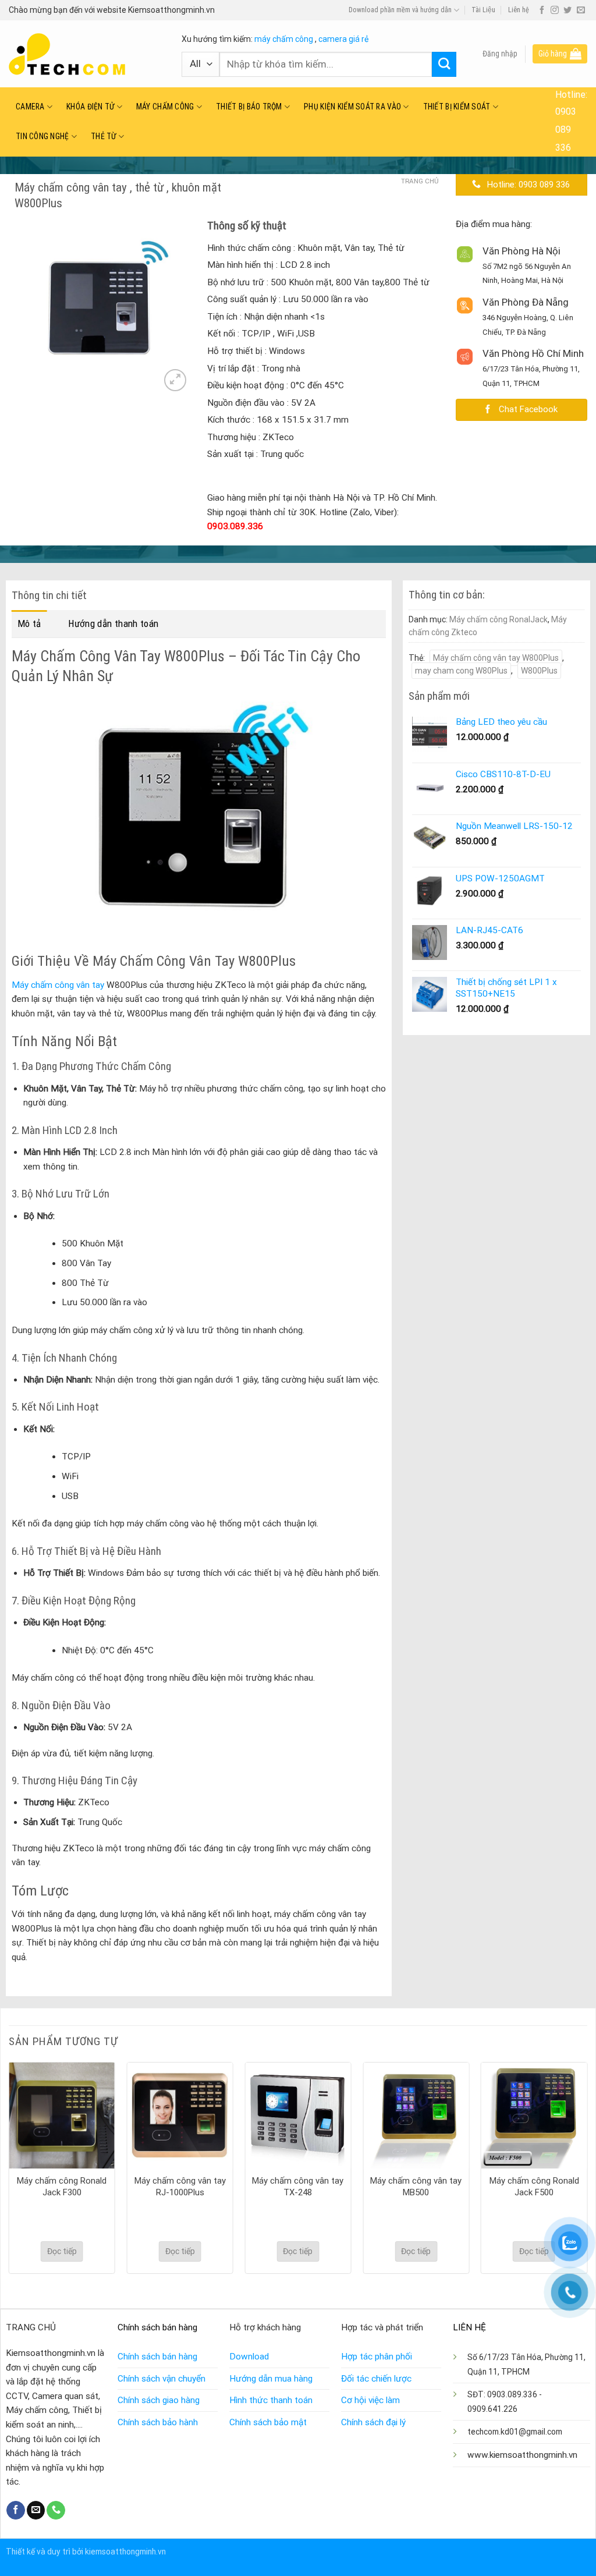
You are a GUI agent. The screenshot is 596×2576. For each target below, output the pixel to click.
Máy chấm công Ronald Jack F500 (534, 2187)
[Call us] (56, 2510)
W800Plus (539, 671)
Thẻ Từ (104, 136)
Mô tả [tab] (29, 623)
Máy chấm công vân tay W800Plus (496, 658)
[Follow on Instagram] (555, 10)
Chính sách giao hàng (159, 2400)
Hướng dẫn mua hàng (271, 2379)
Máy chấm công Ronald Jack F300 (62, 2187)
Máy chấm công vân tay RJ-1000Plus (180, 2187)
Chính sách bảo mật (268, 2422)
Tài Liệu (483, 10)
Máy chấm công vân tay (58, 985)
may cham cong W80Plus (461, 671)
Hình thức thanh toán (271, 2400)
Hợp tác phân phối (377, 2357)
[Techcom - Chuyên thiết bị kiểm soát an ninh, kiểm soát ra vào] (86, 54)
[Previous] (27, 308)
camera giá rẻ (343, 39)
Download (249, 2357)
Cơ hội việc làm (370, 2400)
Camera (30, 107)
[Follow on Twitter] (567, 10)
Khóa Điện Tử (90, 107)
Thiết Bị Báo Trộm (249, 107)
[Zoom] (175, 380)
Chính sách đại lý (373, 2422)
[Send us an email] (581, 10)
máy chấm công (284, 39)
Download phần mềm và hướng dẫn (400, 10)
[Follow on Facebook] (542, 10)
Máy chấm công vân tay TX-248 (298, 2187)
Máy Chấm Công (165, 107)
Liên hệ (519, 10)
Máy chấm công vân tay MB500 (416, 2187)
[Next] (172, 308)
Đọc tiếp (62, 2251)
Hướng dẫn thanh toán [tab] (113, 623)
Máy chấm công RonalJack (499, 619)
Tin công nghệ (42, 136)
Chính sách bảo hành (158, 2422)
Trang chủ (420, 181)
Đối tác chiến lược (376, 2379)
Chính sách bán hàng (157, 2357)
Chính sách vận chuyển (162, 2379)
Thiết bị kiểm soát (457, 107)
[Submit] (444, 64)
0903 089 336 (566, 130)
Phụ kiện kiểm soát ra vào (352, 107)
